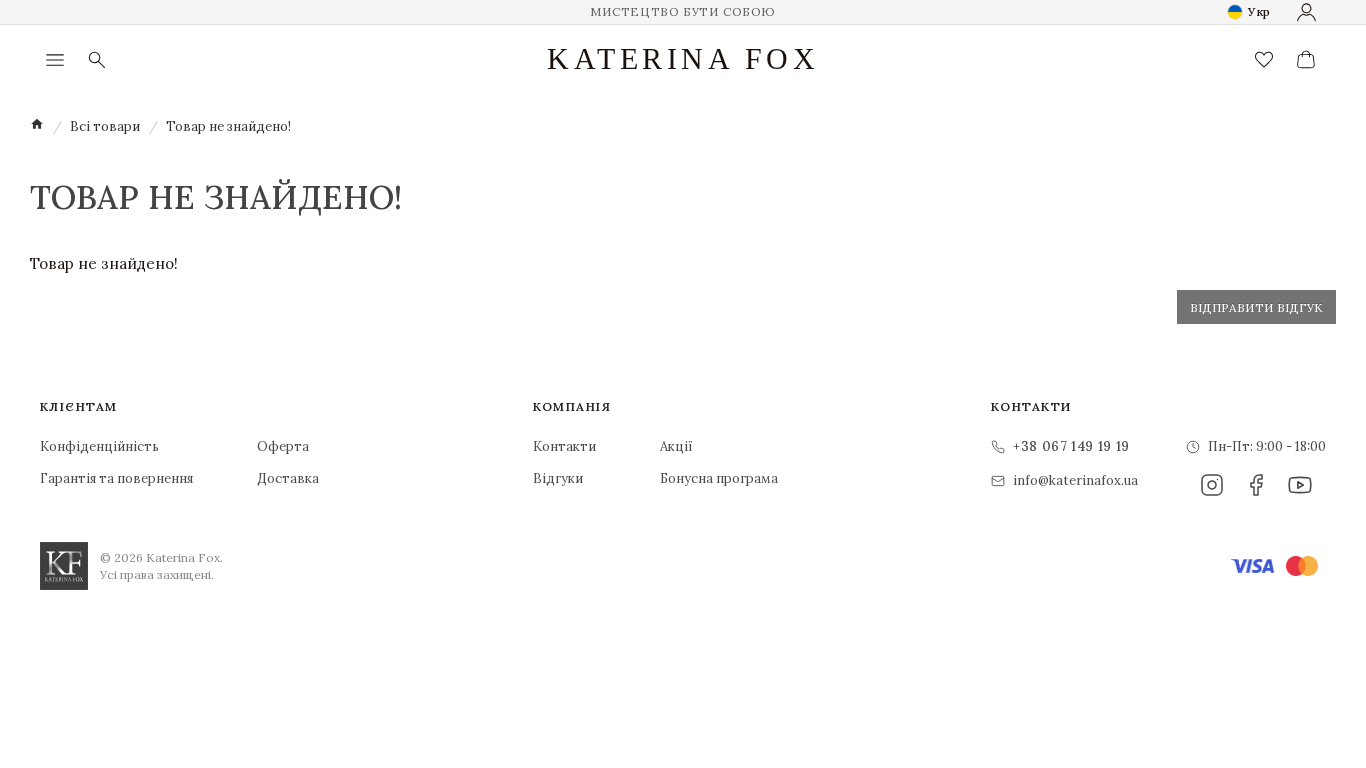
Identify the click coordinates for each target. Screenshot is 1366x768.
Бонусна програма (719, 478)
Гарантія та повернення (116, 478)
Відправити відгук (1256, 307)
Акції (676, 446)
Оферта (283, 446)
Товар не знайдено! (228, 126)
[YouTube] (1300, 485)
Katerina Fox (683, 59)
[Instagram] (1212, 485)
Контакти (564, 446)
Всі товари (105, 126)
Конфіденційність (99, 446)
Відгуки (558, 478)
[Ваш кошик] (1306, 60)
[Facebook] (1256, 485)
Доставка (288, 478)
